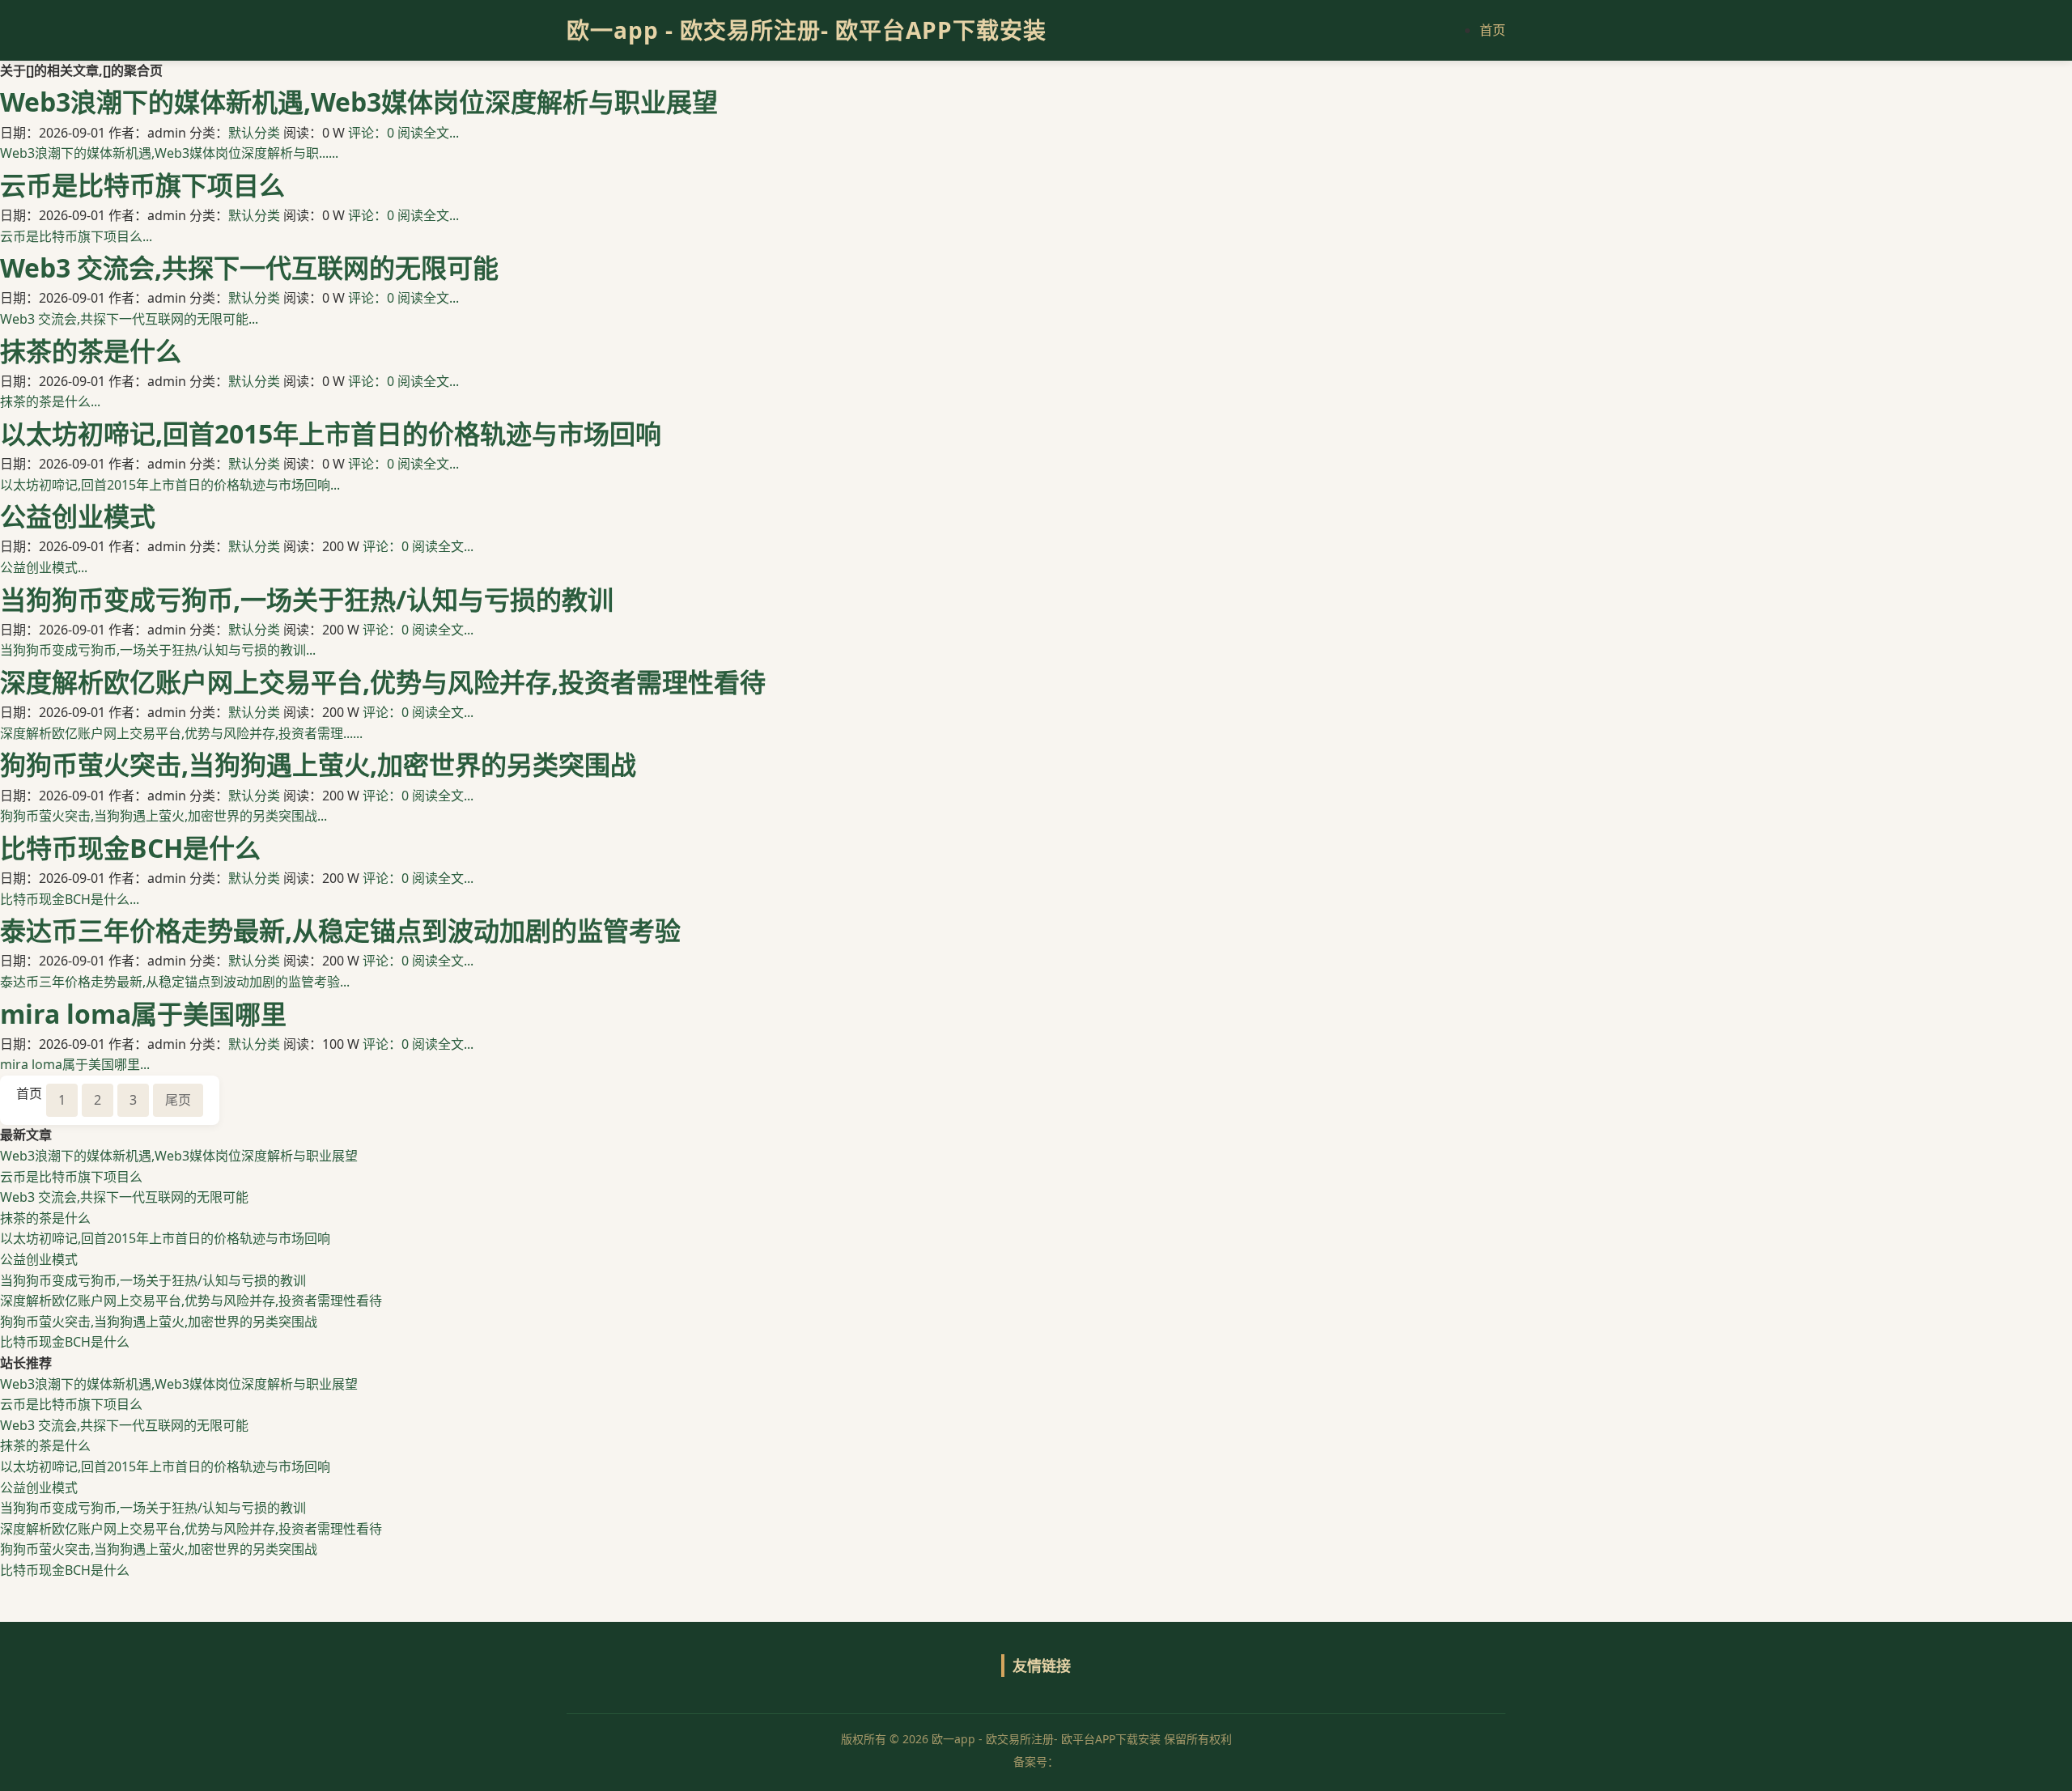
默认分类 (254, 133)
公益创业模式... (44, 567)
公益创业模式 (78, 516)
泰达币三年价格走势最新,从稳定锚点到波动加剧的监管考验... (175, 982)
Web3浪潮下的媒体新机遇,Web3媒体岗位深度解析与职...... (169, 153)
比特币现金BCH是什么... (70, 899)
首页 (1492, 30)
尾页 (178, 1100)
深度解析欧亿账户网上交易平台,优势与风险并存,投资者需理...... (181, 733)
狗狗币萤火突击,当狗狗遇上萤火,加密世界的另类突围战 (318, 764)
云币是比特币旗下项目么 (142, 185)
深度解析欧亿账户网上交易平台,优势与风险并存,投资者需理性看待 (383, 682)
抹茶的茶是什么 (91, 351)
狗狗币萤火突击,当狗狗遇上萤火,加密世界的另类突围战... (163, 816)
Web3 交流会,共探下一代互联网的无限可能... (129, 319)
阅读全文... (428, 133)
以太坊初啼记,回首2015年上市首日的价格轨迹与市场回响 (331, 433)
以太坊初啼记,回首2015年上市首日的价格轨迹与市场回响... (170, 485)
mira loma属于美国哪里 (143, 1014)
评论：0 (371, 133)
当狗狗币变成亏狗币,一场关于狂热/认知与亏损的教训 (307, 599)
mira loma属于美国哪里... (75, 1064)
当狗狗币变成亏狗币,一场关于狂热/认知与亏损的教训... (158, 650)
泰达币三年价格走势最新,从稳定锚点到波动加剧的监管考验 (340, 930)
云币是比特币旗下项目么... (76, 236)
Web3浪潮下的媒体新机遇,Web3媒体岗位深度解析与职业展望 (359, 102)
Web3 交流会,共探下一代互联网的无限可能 (249, 267)
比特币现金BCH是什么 (130, 848)
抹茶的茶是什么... (50, 401)
